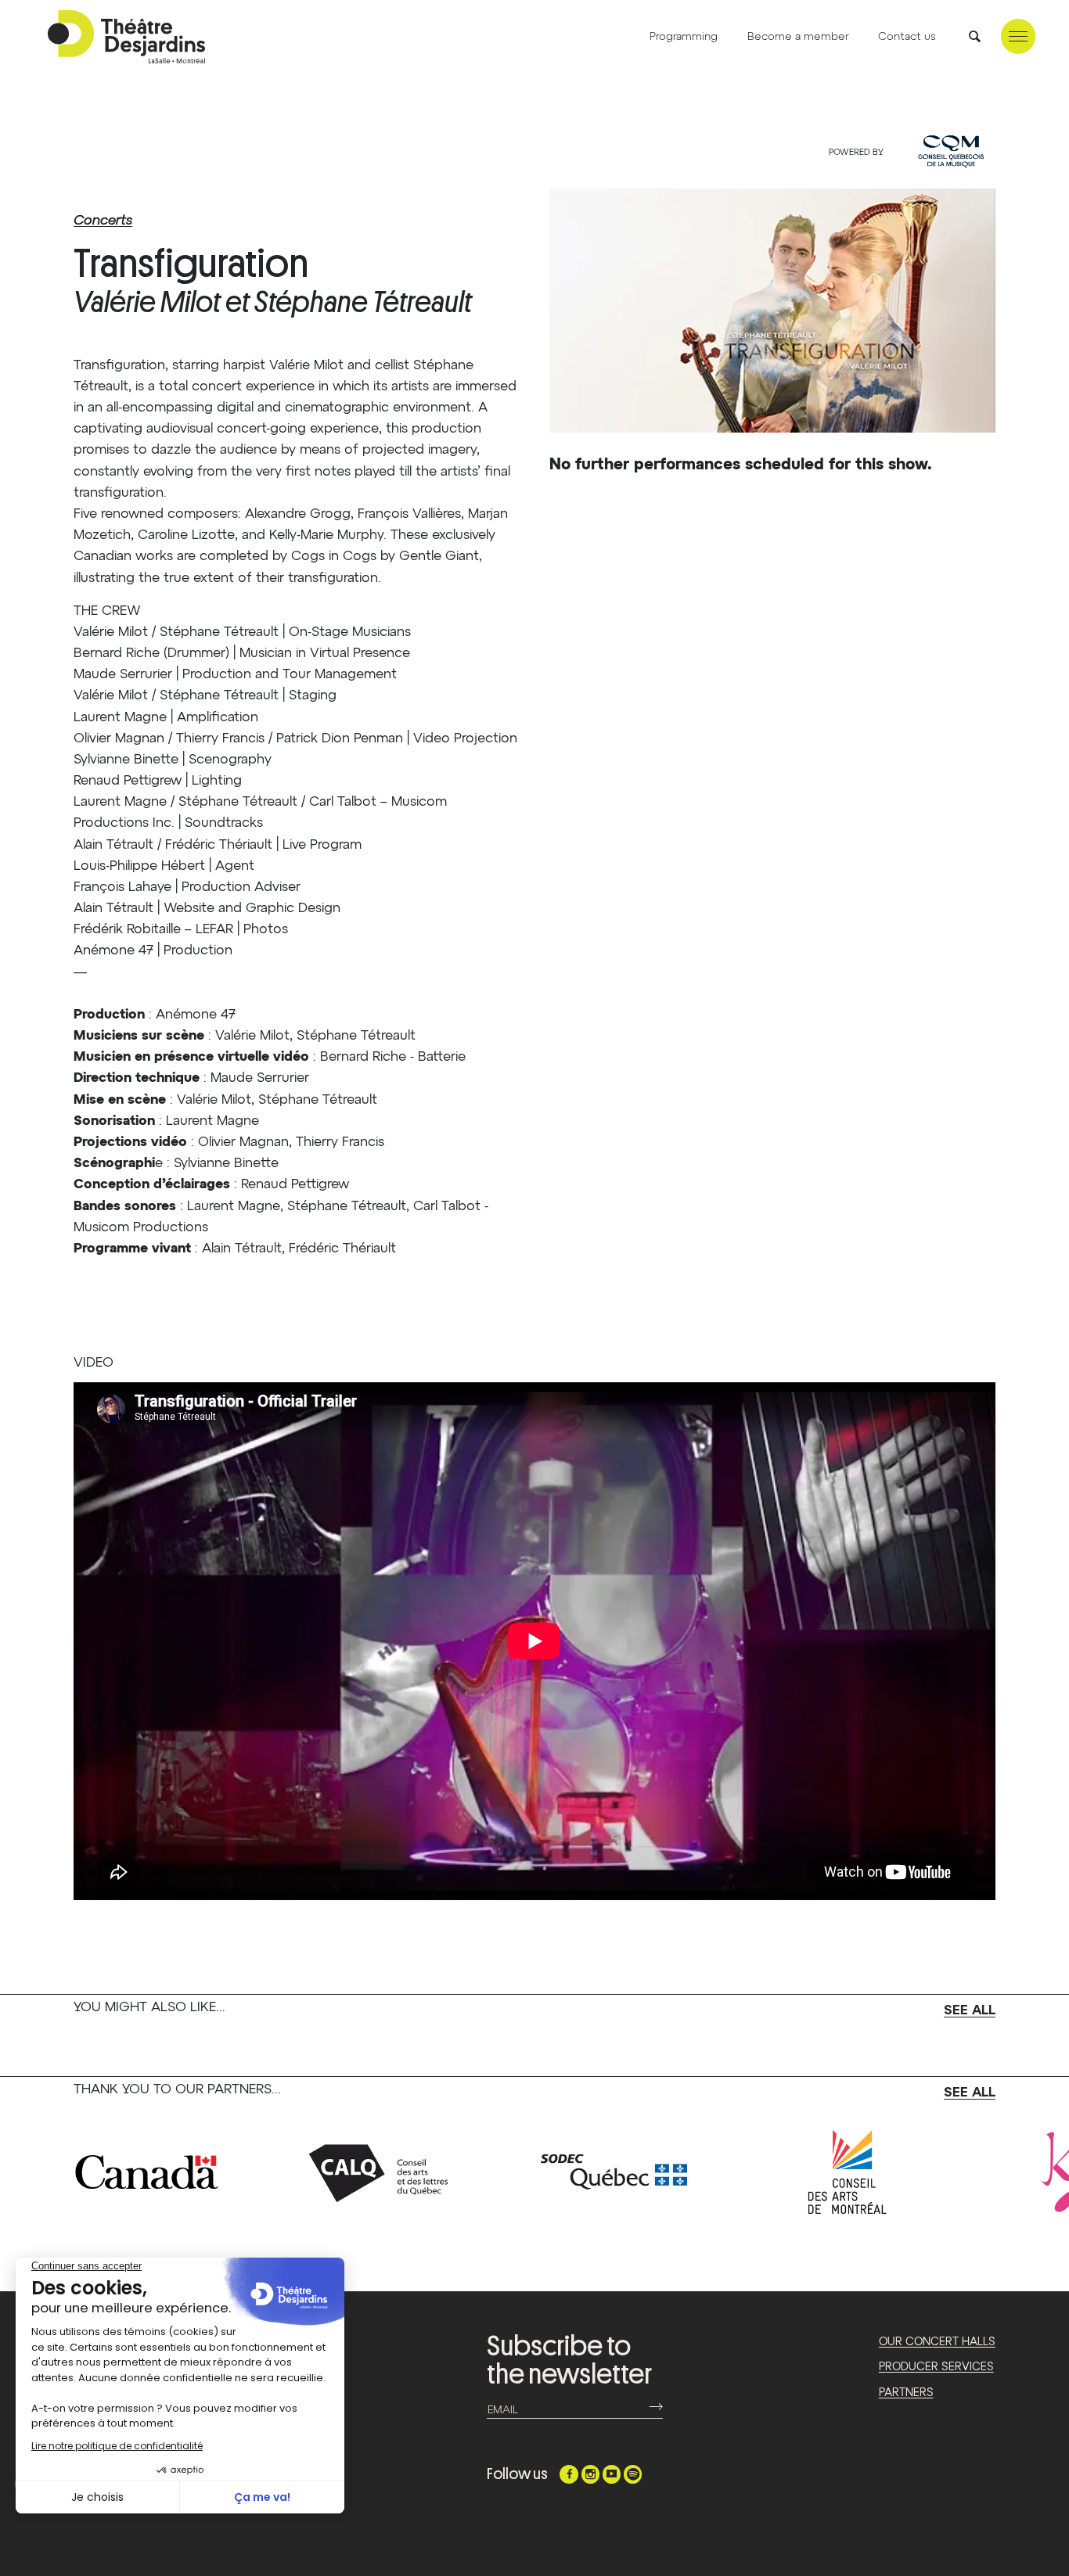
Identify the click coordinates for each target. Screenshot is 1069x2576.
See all (970, 2011)
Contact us (907, 37)
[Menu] (1018, 36)
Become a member (798, 37)
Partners (906, 2393)
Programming (684, 37)
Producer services (936, 2367)
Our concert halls (937, 2342)
